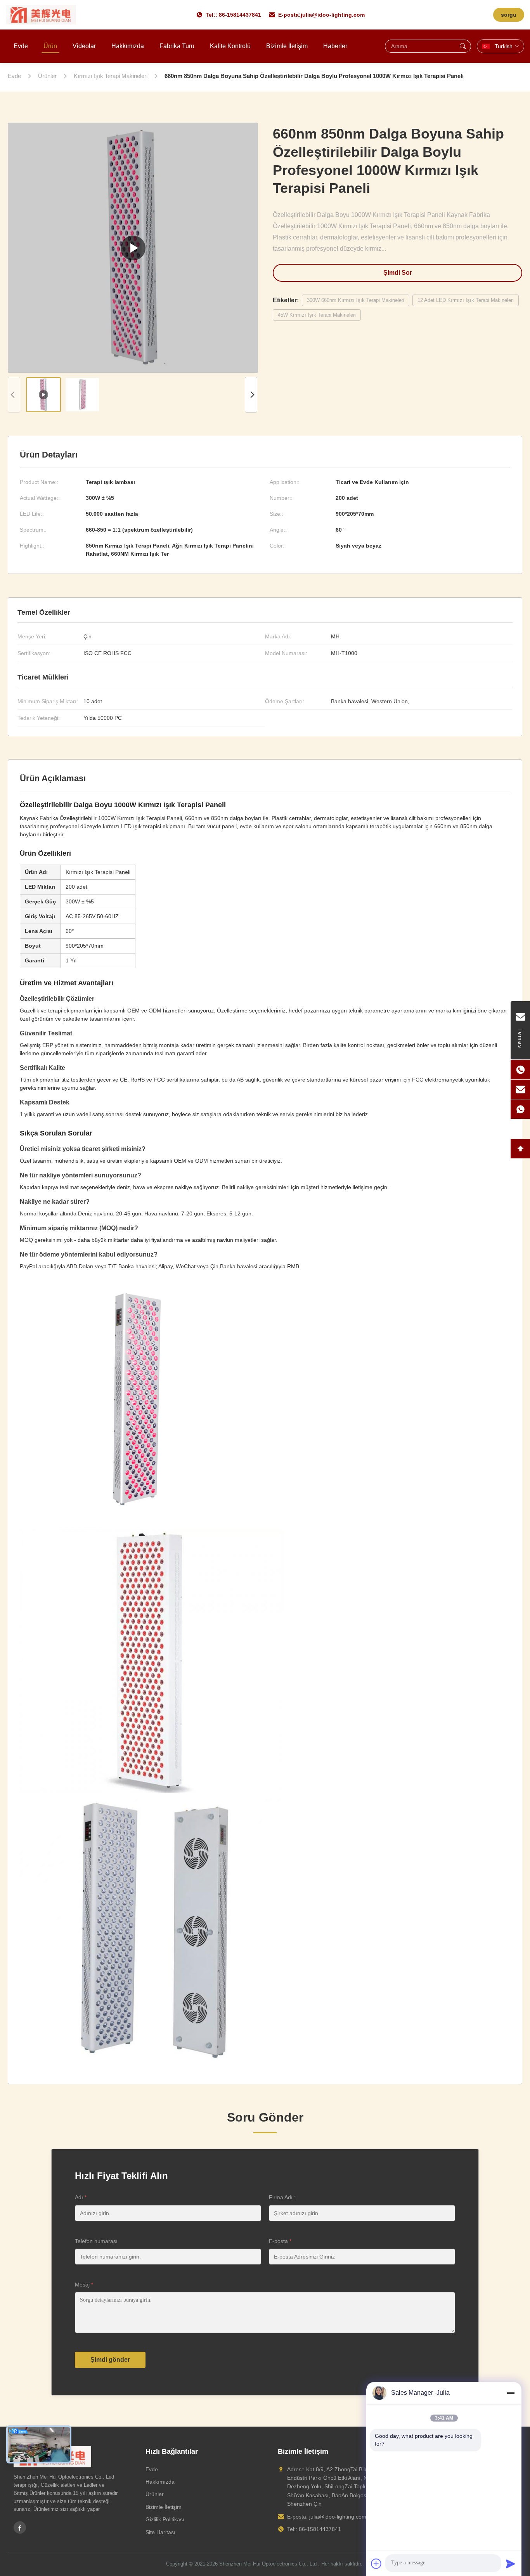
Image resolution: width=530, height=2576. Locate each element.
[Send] (511, 2564)
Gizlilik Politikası (165, 2519)
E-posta (280, 2241)
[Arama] (463, 46)
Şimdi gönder (110, 2360)
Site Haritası (160, 2532)
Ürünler (155, 2494)
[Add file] (376, 2564)
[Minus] (511, 2393)
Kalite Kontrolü (230, 46)
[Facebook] (20, 2527)
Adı (81, 2197)
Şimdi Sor (398, 273)
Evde (21, 46)
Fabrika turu (177, 46)
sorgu (509, 15)
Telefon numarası (96, 2241)
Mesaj (84, 2285)
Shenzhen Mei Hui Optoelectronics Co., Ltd (268, 2564)
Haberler (335, 46)
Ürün (50, 46)
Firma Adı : (282, 2197)
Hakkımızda (128, 46)
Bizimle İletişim (287, 46)
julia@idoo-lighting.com (333, 15)
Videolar (84, 46)
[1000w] (133, 248)
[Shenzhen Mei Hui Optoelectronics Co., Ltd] (41, 15)
